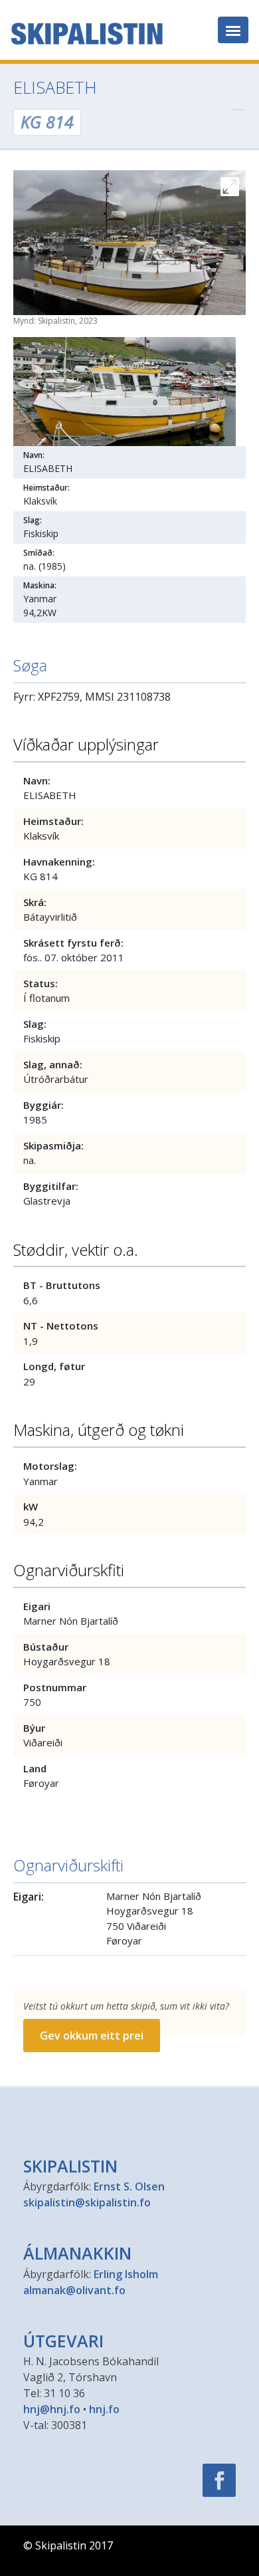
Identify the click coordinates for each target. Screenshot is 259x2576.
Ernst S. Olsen (129, 2186)
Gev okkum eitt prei (92, 2036)
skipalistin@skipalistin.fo (87, 2202)
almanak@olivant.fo (74, 2290)
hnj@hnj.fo (52, 2409)
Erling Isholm (126, 2274)
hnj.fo (104, 2409)
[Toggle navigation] (233, 30)
